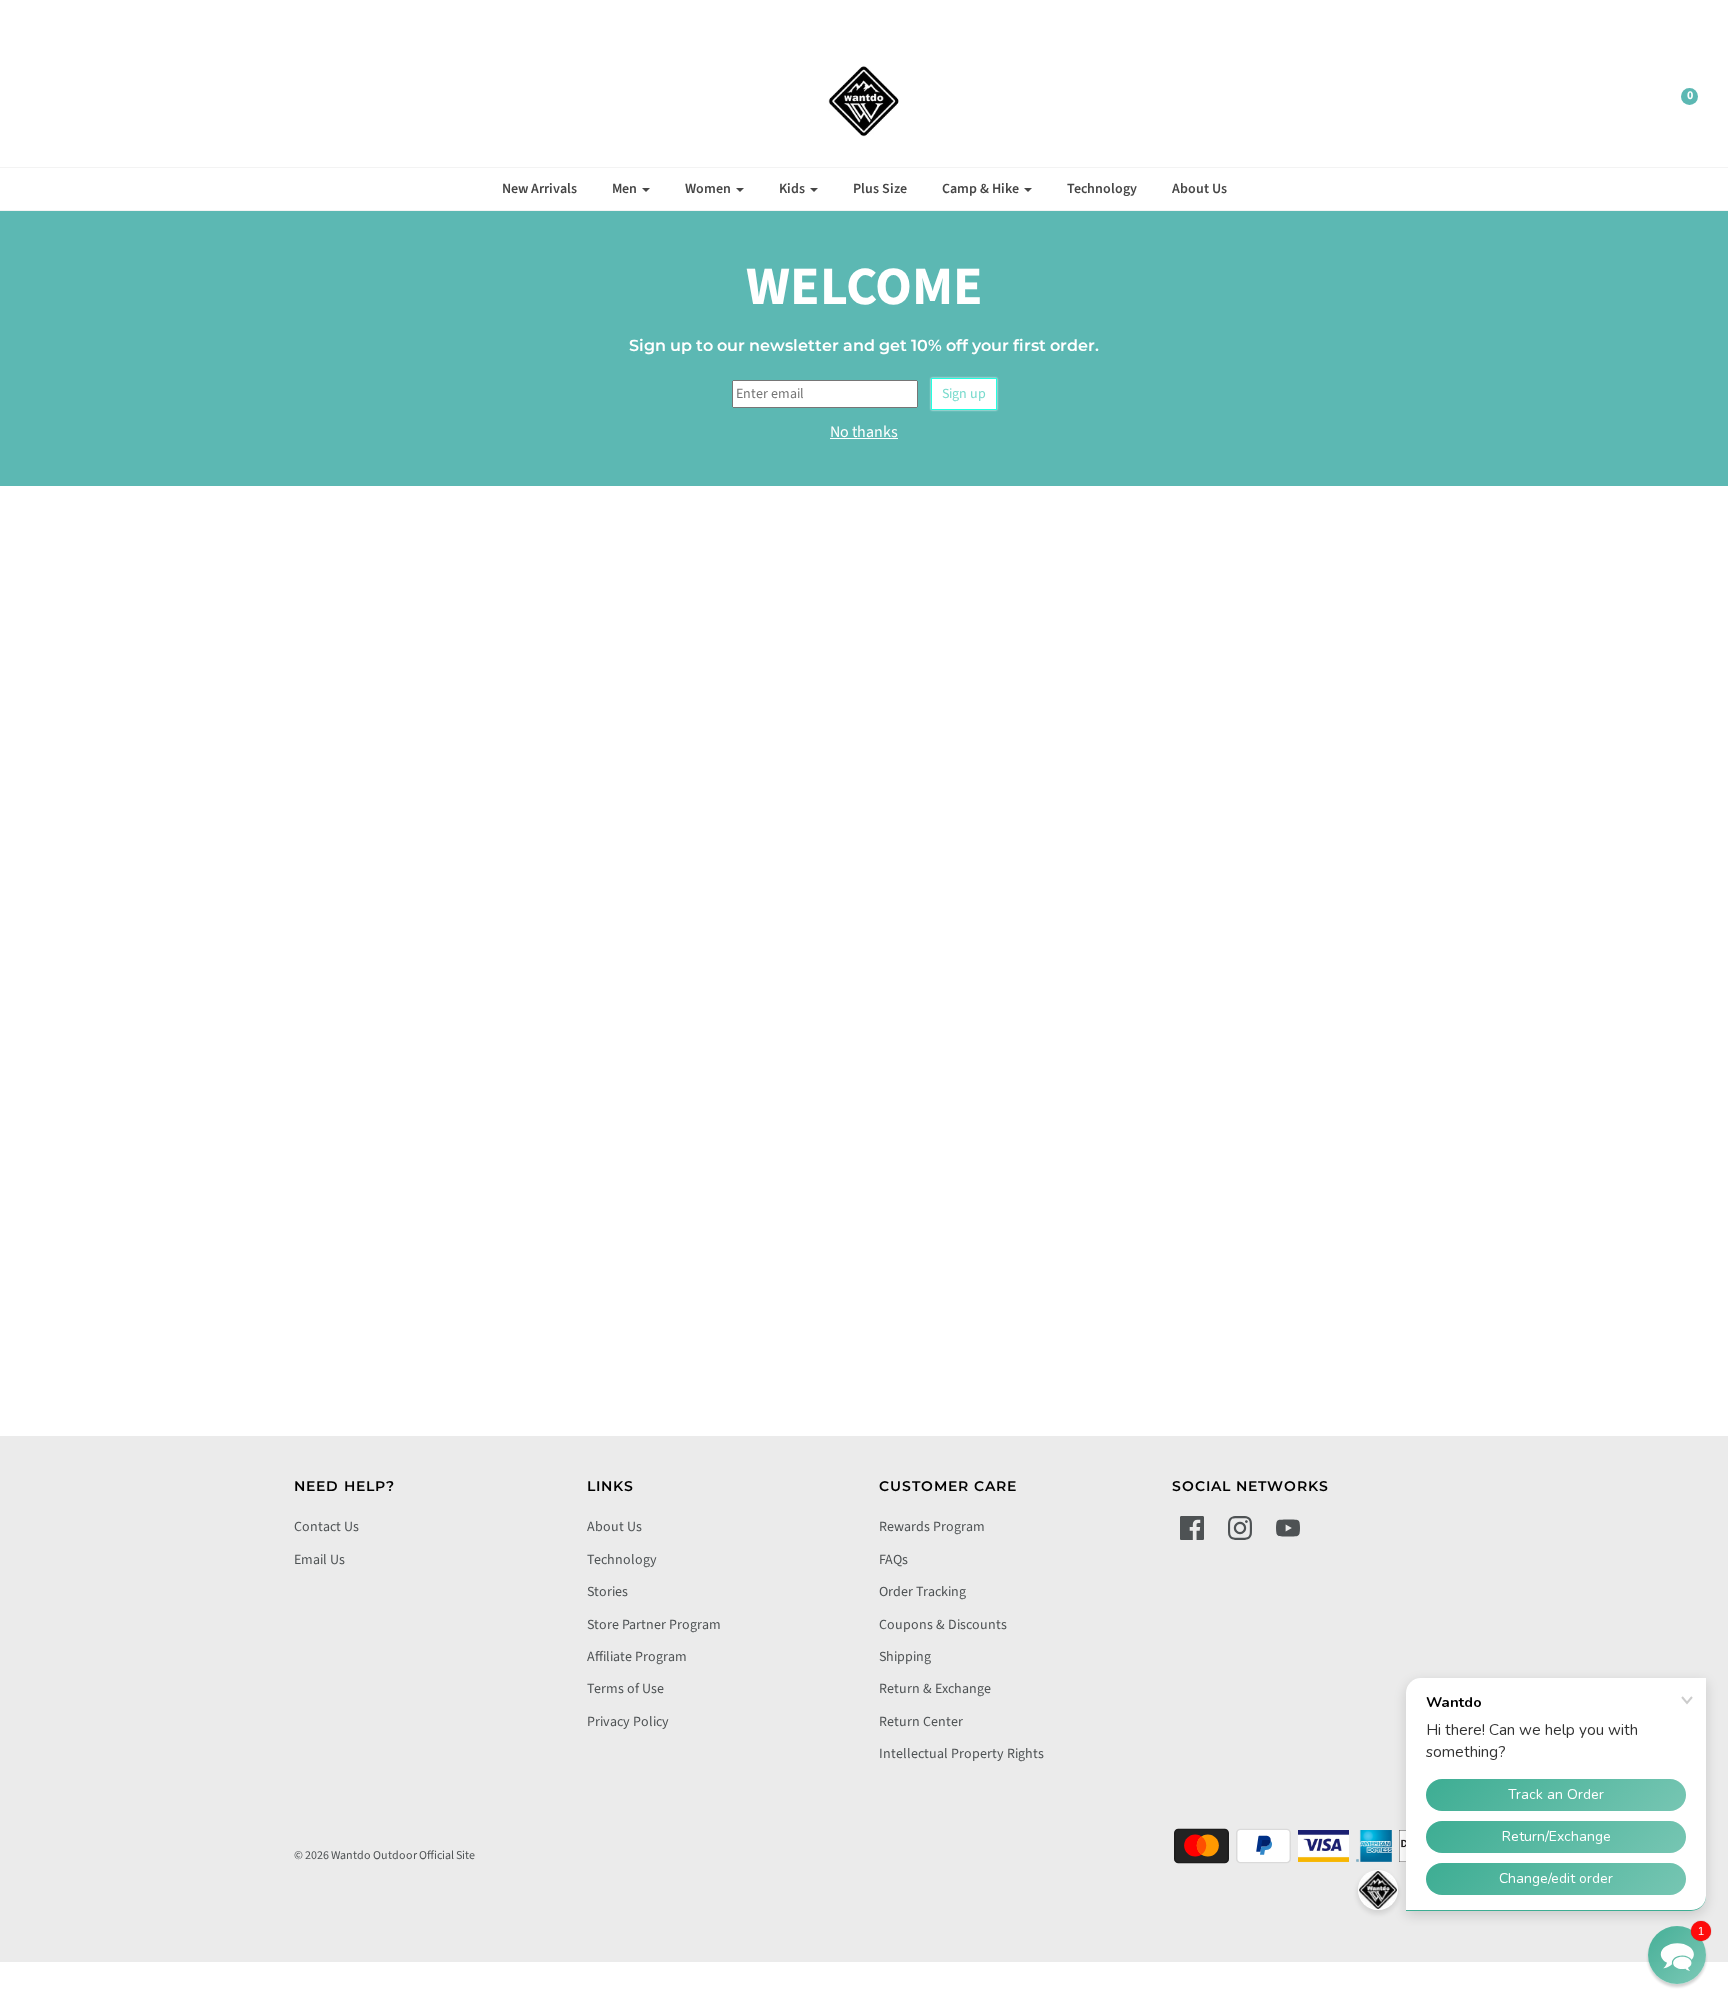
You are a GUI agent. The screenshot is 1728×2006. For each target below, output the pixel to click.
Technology (1102, 189)
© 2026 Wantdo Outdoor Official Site (384, 1855)
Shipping (905, 1657)
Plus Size (880, 189)
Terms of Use (625, 1689)
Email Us (319, 1560)
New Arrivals (539, 189)
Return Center (921, 1722)
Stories (607, 1592)
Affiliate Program (637, 1657)
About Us (1199, 189)
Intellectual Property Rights (961, 1754)
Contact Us (326, 1527)
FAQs (893, 1560)
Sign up (964, 394)
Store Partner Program (654, 1625)
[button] (1677, 1955)
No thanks (864, 432)
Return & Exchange (935, 1689)
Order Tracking (922, 1592)
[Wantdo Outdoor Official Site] (864, 101)
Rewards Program (932, 1527)
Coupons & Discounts (943, 1625)
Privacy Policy (628, 1722)
